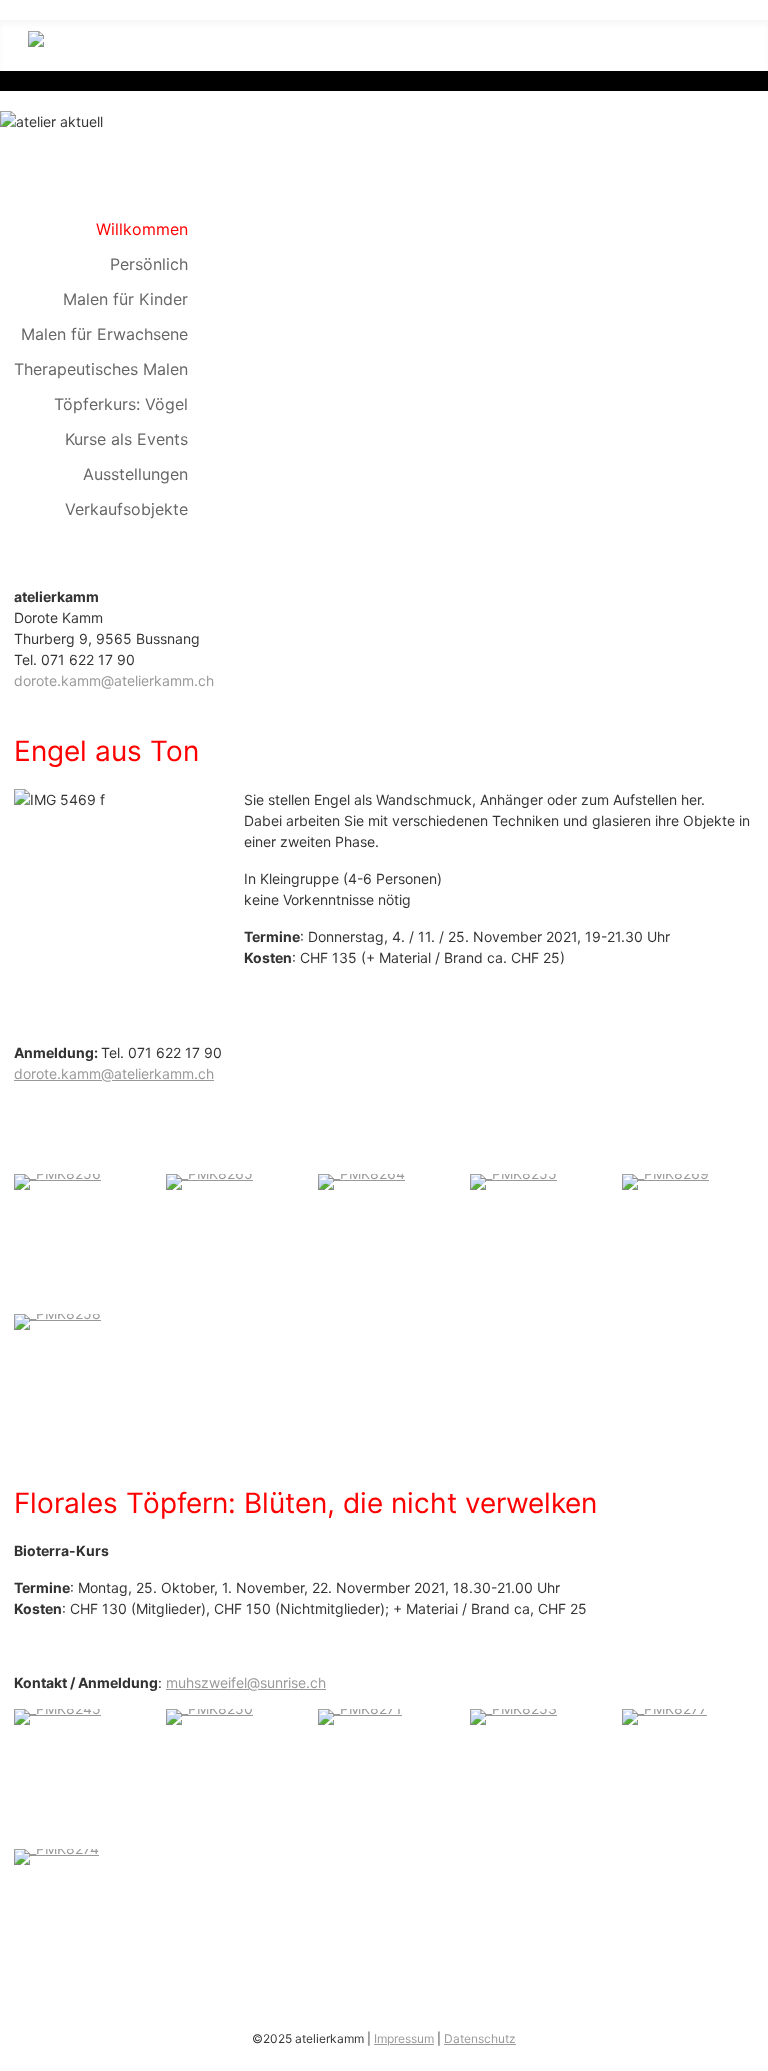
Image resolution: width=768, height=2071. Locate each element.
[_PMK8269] (665, 1179)
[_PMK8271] (360, 1715)
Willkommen (142, 229)
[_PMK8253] (513, 1715)
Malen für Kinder (125, 299)
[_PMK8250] (209, 1715)
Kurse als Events (126, 439)
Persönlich (149, 264)
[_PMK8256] (57, 1179)
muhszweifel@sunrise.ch (246, 1682)
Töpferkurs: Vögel (121, 404)
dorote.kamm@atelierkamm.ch (114, 680)
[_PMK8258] (57, 1319)
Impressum (404, 2038)
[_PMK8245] (57, 1715)
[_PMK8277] (664, 1715)
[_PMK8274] (56, 1855)
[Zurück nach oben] (744, 2047)
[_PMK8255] (513, 1179)
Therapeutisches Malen (101, 369)
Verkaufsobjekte (126, 509)
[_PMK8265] (209, 1179)
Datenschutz (480, 2038)
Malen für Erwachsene (104, 334)
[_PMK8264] (361, 1179)
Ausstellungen (135, 474)
